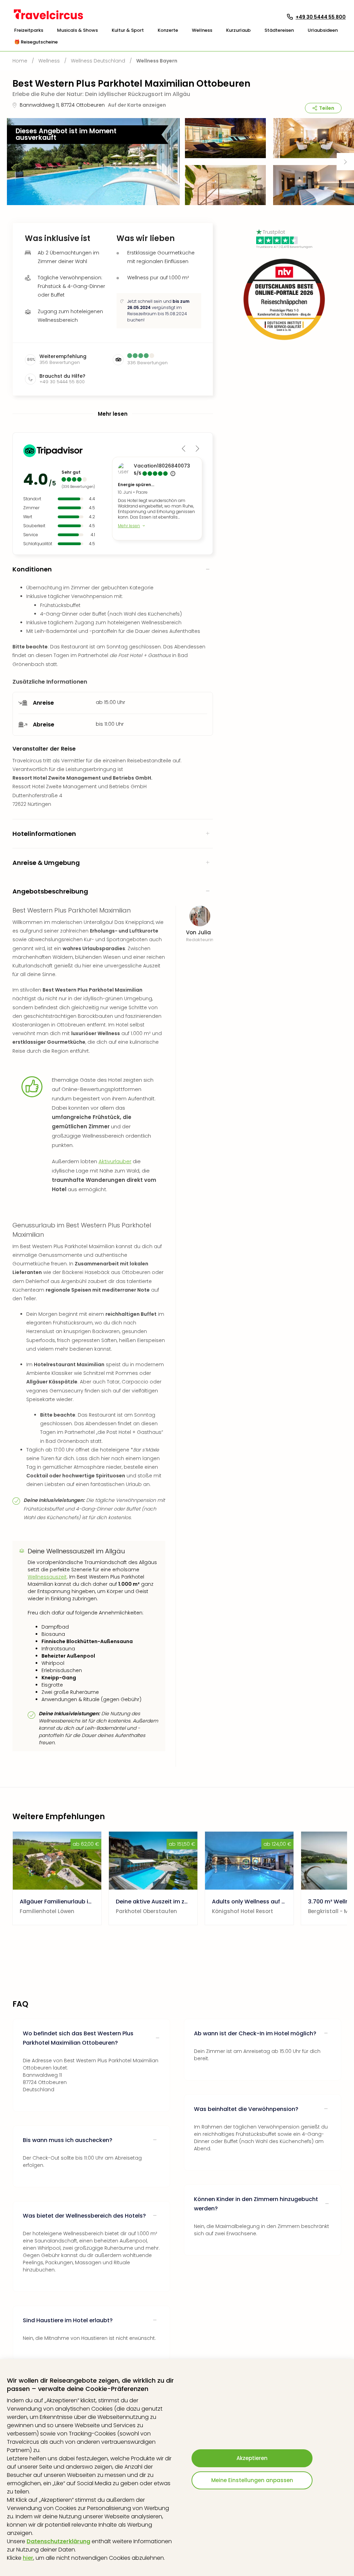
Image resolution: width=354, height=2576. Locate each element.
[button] (29, 30)
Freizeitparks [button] (29, 30)
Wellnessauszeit (47, 1577)
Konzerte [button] (168, 30)
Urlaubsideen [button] (323, 30)
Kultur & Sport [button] (128, 30)
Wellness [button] (202, 30)
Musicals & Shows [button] (77, 30)
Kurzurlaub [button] (238, 30)
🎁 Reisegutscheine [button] (36, 42)
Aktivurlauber (115, 1161)
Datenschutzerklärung (58, 2541)
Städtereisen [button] (279, 30)
